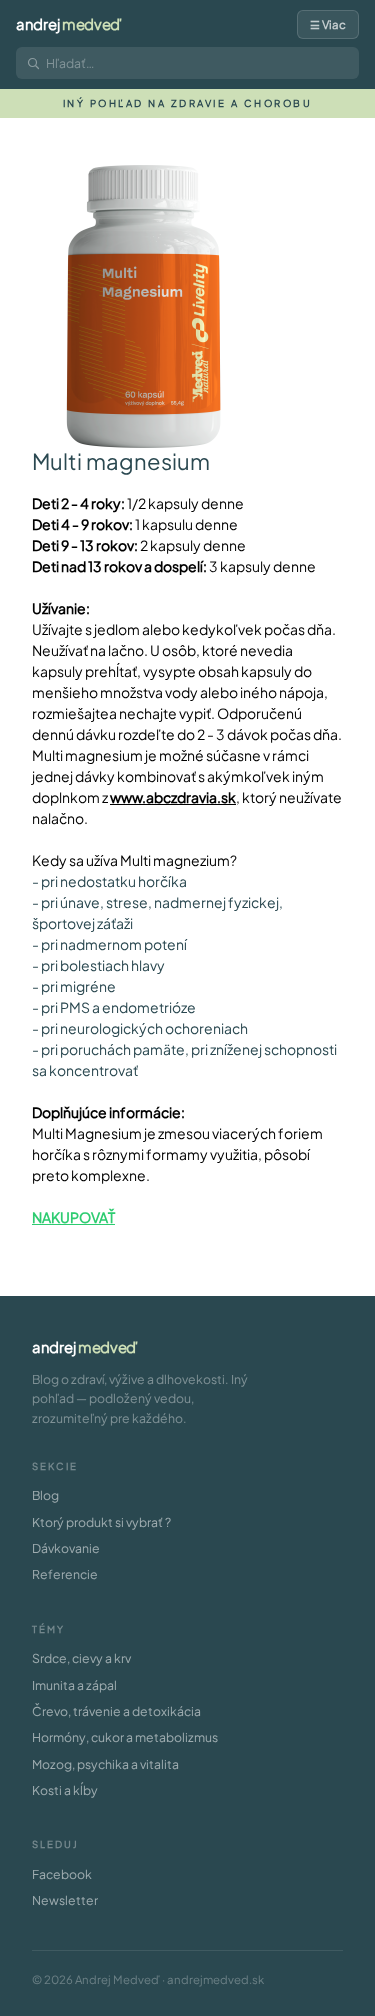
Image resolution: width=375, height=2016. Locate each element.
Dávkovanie (66, 1548)
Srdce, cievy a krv (81, 1658)
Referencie (65, 1574)
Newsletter (65, 1900)
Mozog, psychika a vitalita (105, 1764)
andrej (69, 24)
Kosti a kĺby (65, 1790)
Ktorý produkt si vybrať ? (101, 1522)
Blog (45, 1495)
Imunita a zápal (74, 1685)
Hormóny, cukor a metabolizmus (125, 1737)
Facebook (62, 1874)
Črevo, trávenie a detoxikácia (116, 1711)
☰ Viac (328, 24)
